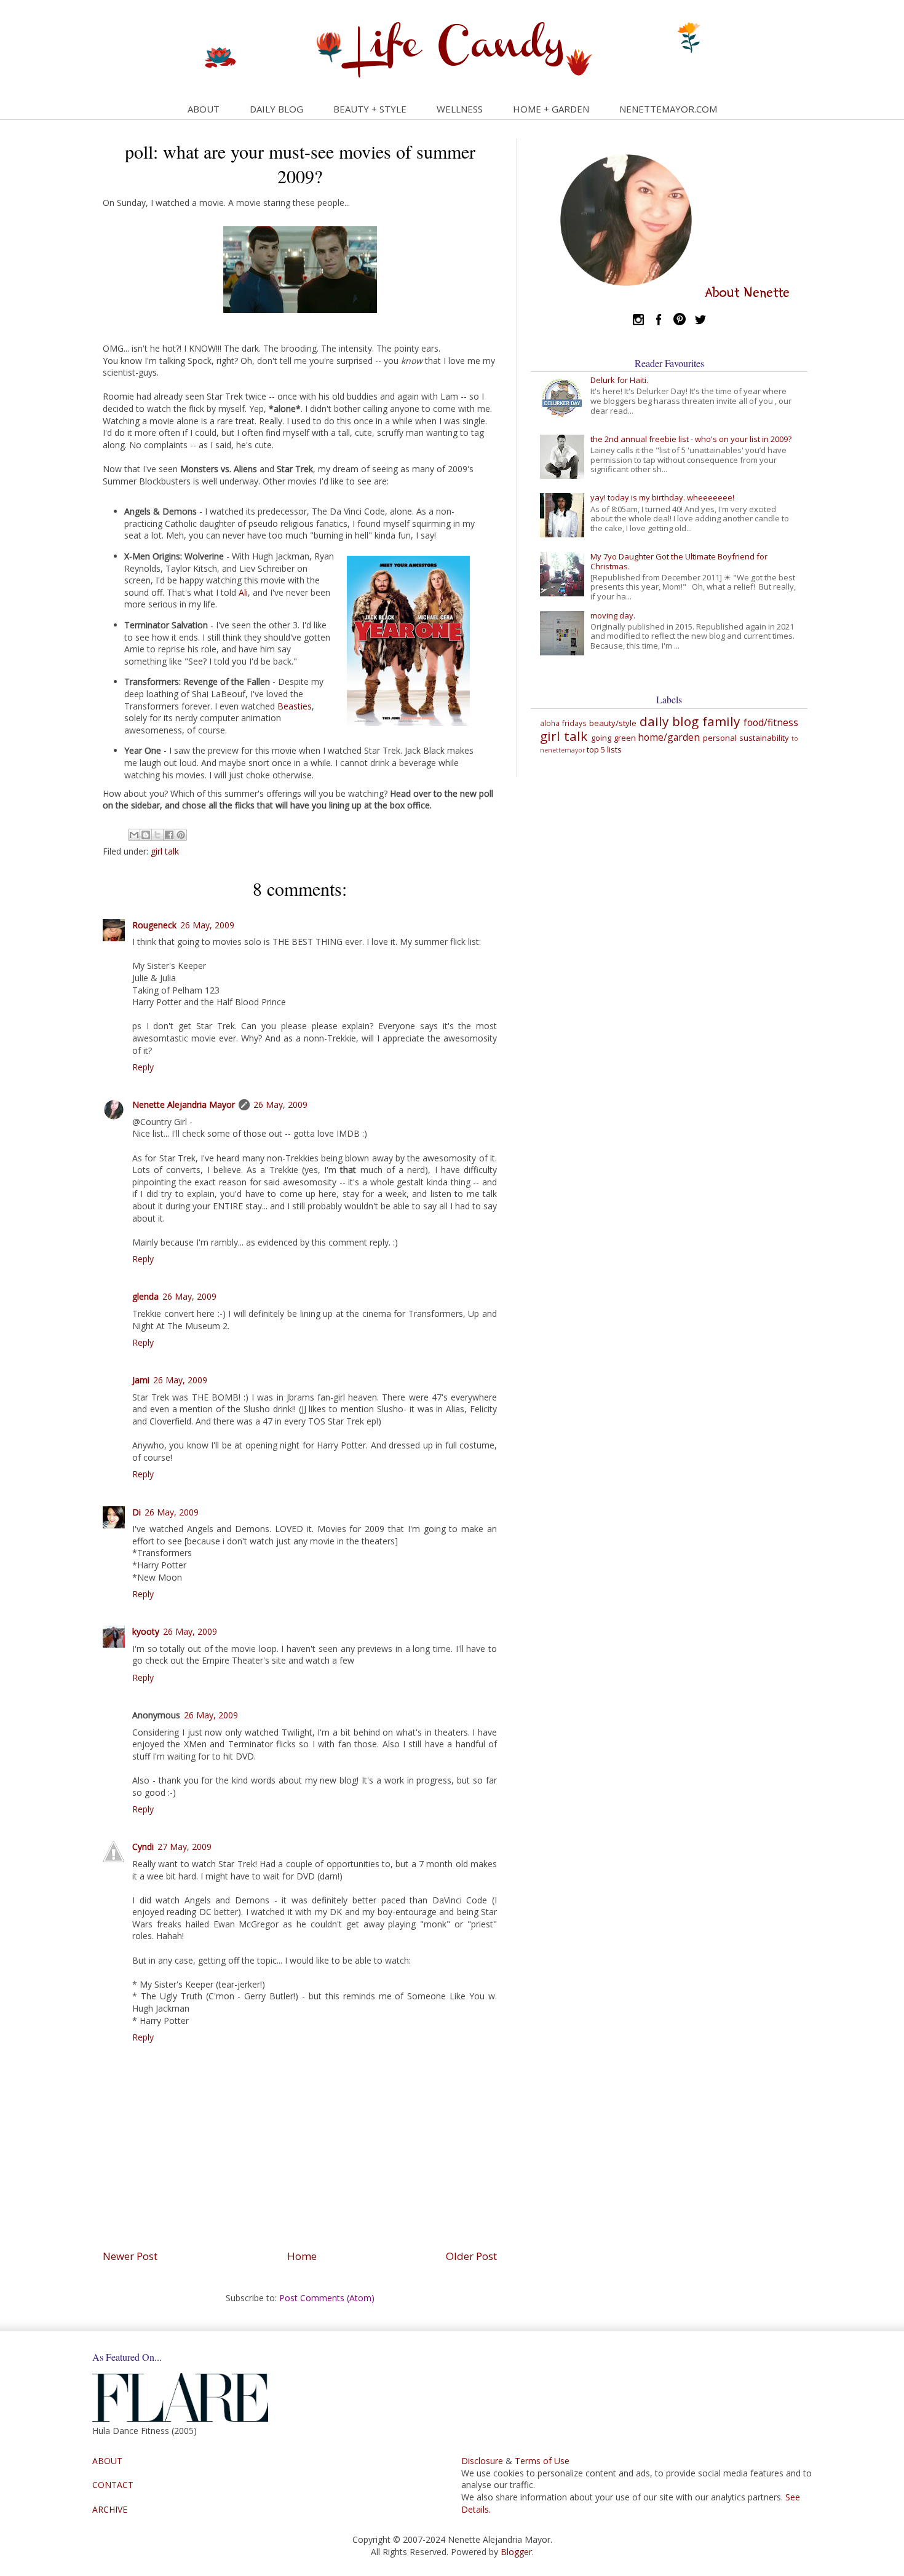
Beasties (295, 706)
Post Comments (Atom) (327, 2298)
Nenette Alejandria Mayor (184, 1104)
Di (137, 1512)
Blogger (516, 2552)
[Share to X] (157, 835)
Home (302, 2256)
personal (720, 738)
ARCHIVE (110, 2509)
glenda (145, 1296)
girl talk (165, 851)
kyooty (146, 1631)
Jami (141, 1380)
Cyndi (143, 1847)
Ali (243, 592)
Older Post (471, 2256)
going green (613, 738)
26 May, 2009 (207, 925)
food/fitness (771, 722)
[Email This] (134, 835)
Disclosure (482, 2461)
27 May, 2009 (184, 1847)
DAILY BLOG (276, 109)
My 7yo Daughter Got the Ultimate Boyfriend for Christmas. (679, 561)
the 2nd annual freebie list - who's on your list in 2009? (691, 439)
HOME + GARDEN (551, 109)
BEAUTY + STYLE (370, 109)
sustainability (764, 738)
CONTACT (113, 2485)
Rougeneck (154, 925)
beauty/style (613, 723)
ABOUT (204, 109)
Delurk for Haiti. (619, 380)
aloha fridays (563, 723)
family (721, 721)
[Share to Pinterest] (181, 835)
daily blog (669, 721)
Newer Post (130, 2256)
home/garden (669, 737)
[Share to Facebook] (169, 835)
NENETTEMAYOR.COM (668, 109)
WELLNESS (460, 109)
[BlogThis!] (146, 835)
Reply (143, 1067)
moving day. (613, 615)
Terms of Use (542, 2461)
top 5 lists (604, 749)
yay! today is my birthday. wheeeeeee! (662, 497)
